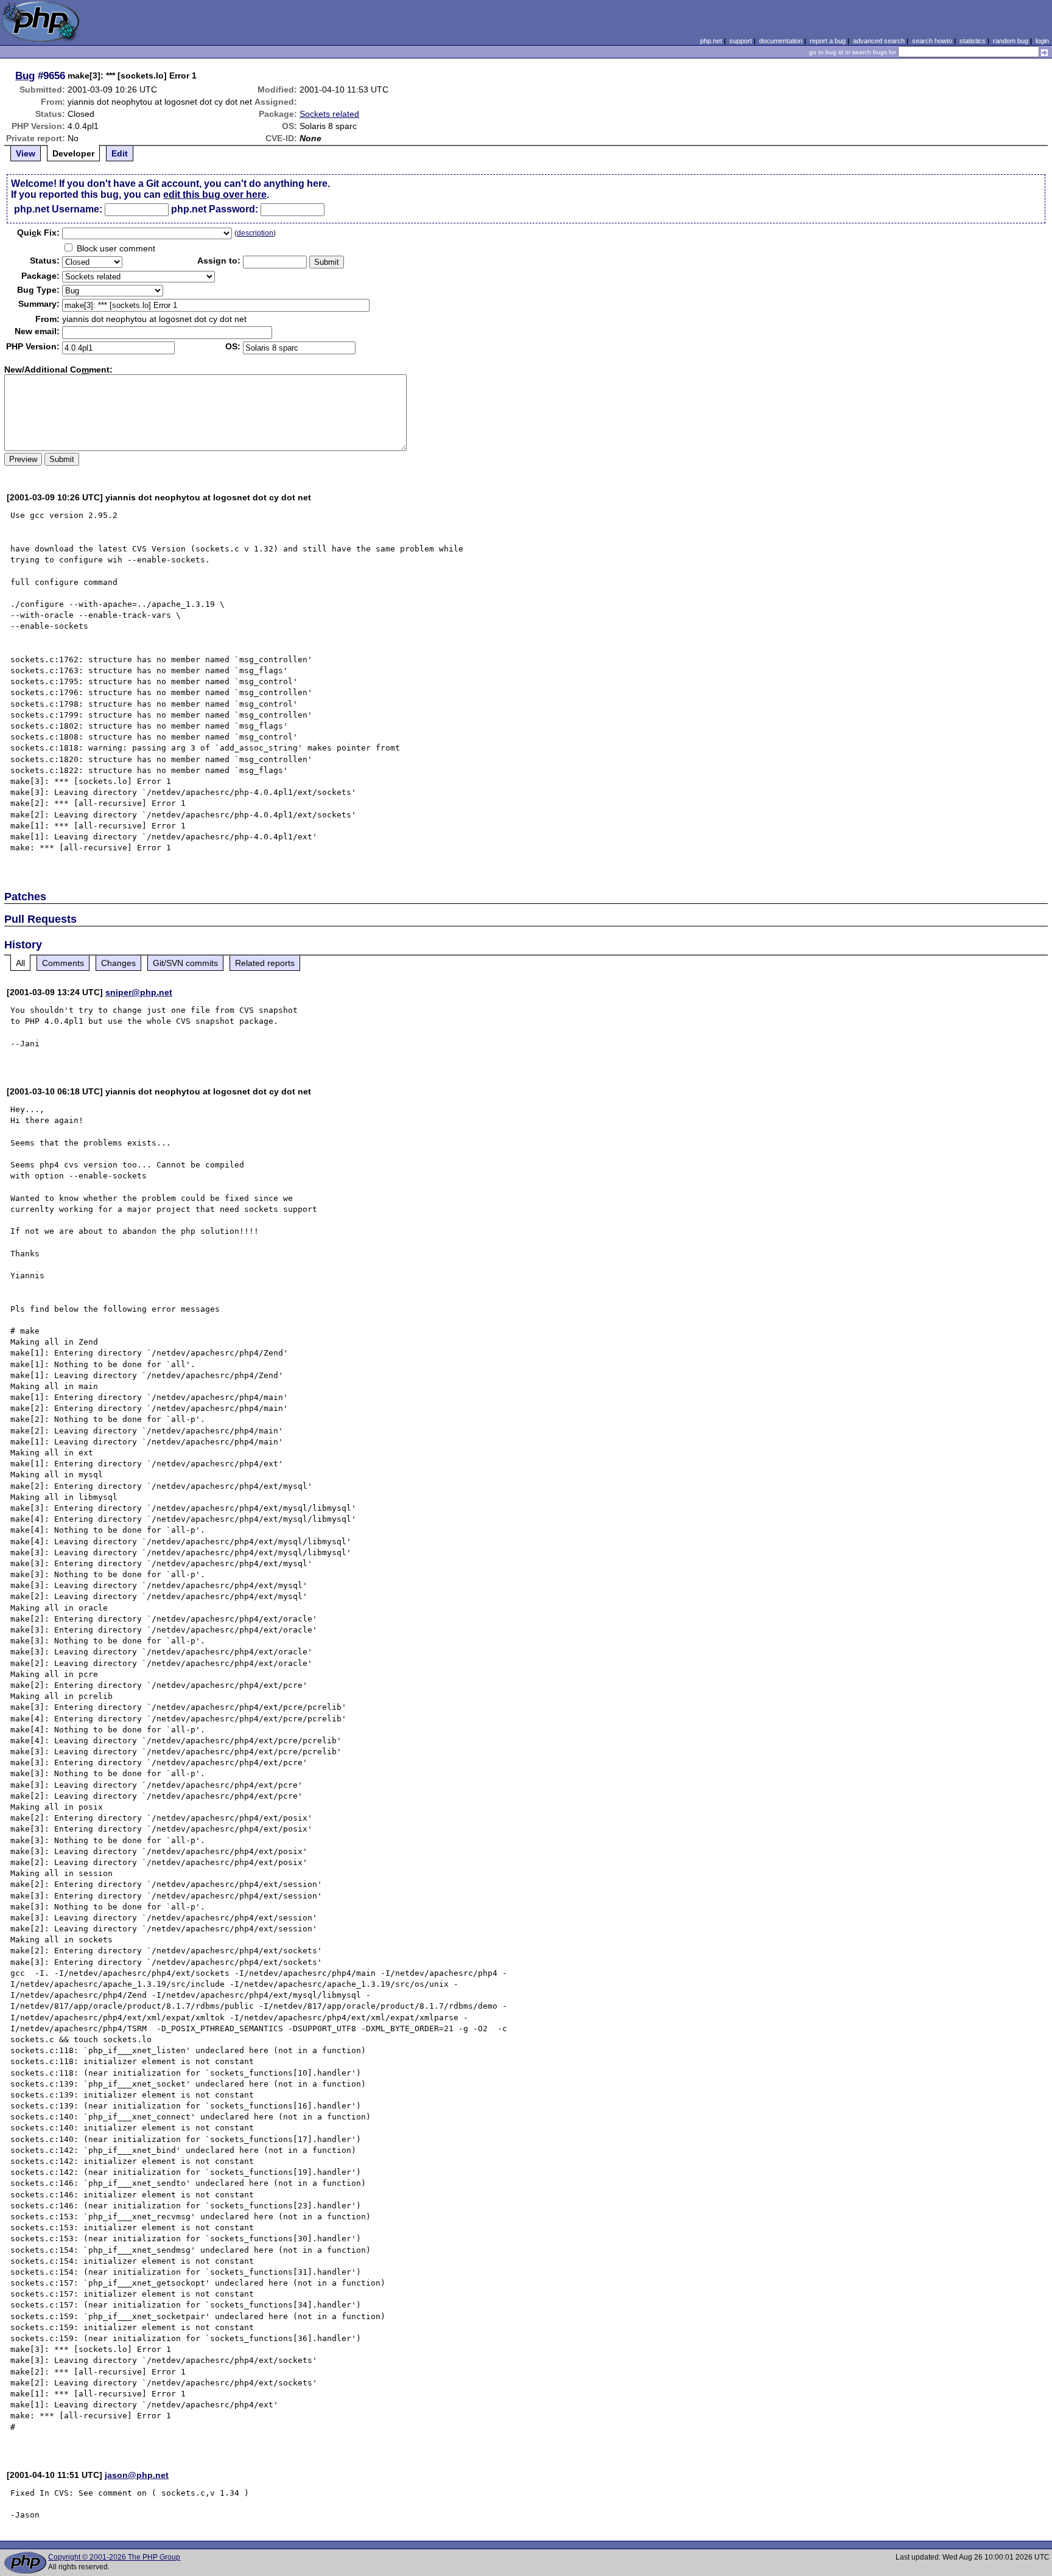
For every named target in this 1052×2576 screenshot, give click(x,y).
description (255, 233)
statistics (973, 41)
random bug (1011, 41)
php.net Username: (58, 209)
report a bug (828, 41)
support (741, 41)
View (26, 153)
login (1042, 41)
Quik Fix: (38, 233)
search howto (932, 41)
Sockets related (329, 114)
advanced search (879, 41)
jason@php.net (137, 2475)
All (20, 963)
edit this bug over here (215, 194)
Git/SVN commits (185, 963)
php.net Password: (215, 209)
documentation (781, 41)
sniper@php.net (139, 992)
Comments (63, 963)
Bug (25, 75)
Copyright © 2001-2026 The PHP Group (114, 2557)
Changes (118, 963)
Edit (120, 153)
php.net (711, 41)
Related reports (265, 963)
